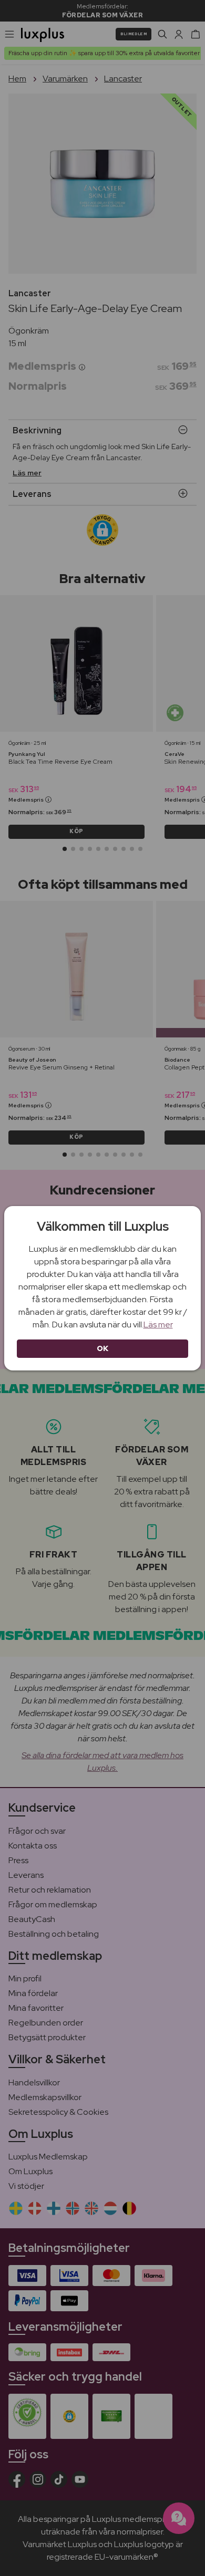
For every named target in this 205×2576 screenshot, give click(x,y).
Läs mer (158, 1325)
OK (103, 1348)
